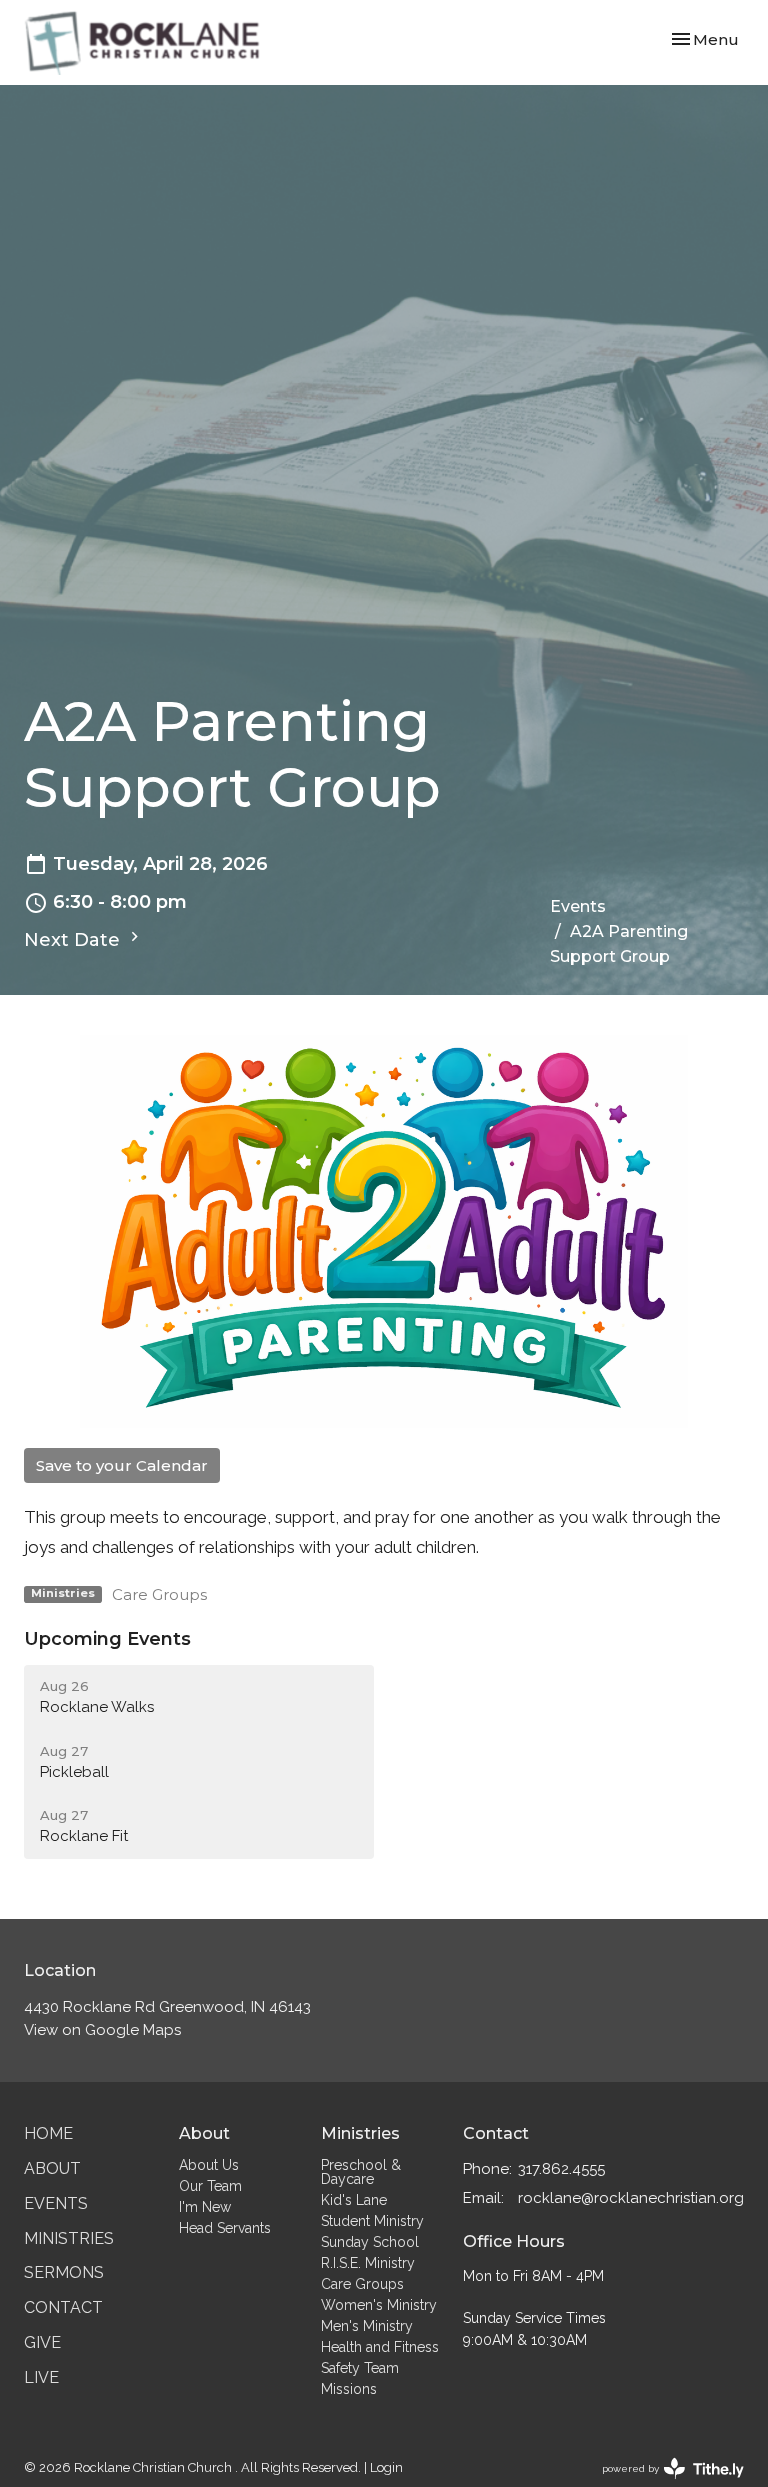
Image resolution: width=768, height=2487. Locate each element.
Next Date (74, 940)
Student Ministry (372, 2221)
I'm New (205, 2207)
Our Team (210, 2186)
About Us (209, 2165)
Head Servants (225, 2228)
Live (41, 2377)
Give (42, 2342)
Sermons (64, 2272)
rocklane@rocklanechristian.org (631, 2198)
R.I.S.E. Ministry (368, 2263)
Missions (349, 2389)
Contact (63, 2307)
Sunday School (370, 2242)
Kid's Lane (354, 2200)
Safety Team (360, 2368)
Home (48, 2133)
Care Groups (159, 1594)
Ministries (69, 2238)
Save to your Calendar (122, 1465)
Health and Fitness (380, 2347)
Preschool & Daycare (361, 2172)
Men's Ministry (367, 2326)
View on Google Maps (102, 2030)
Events (578, 906)
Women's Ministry (379, 2305)
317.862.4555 (561, 2169)
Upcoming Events (107, 1639)
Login (386, 2467)
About (52, 2168)
